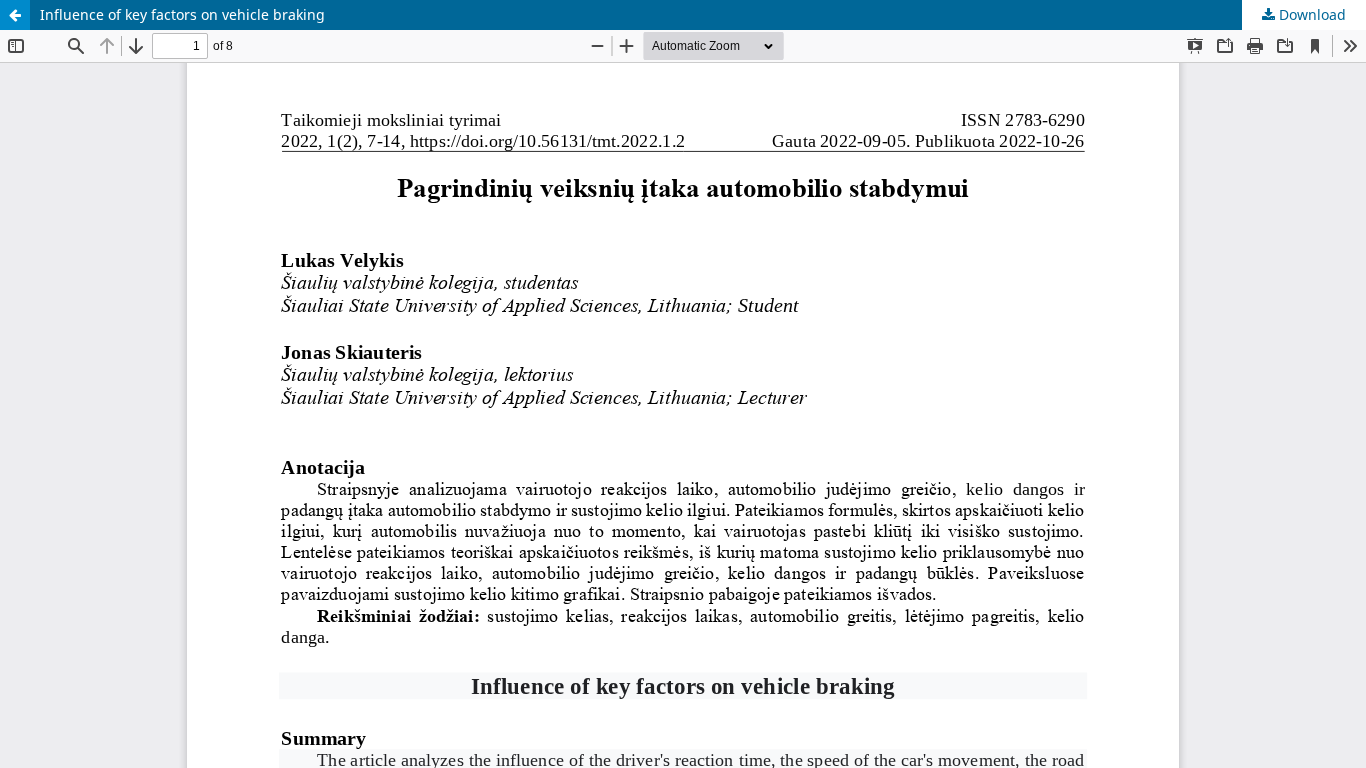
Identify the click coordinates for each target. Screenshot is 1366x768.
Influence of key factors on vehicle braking (182, 14)
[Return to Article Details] (15, 15)
